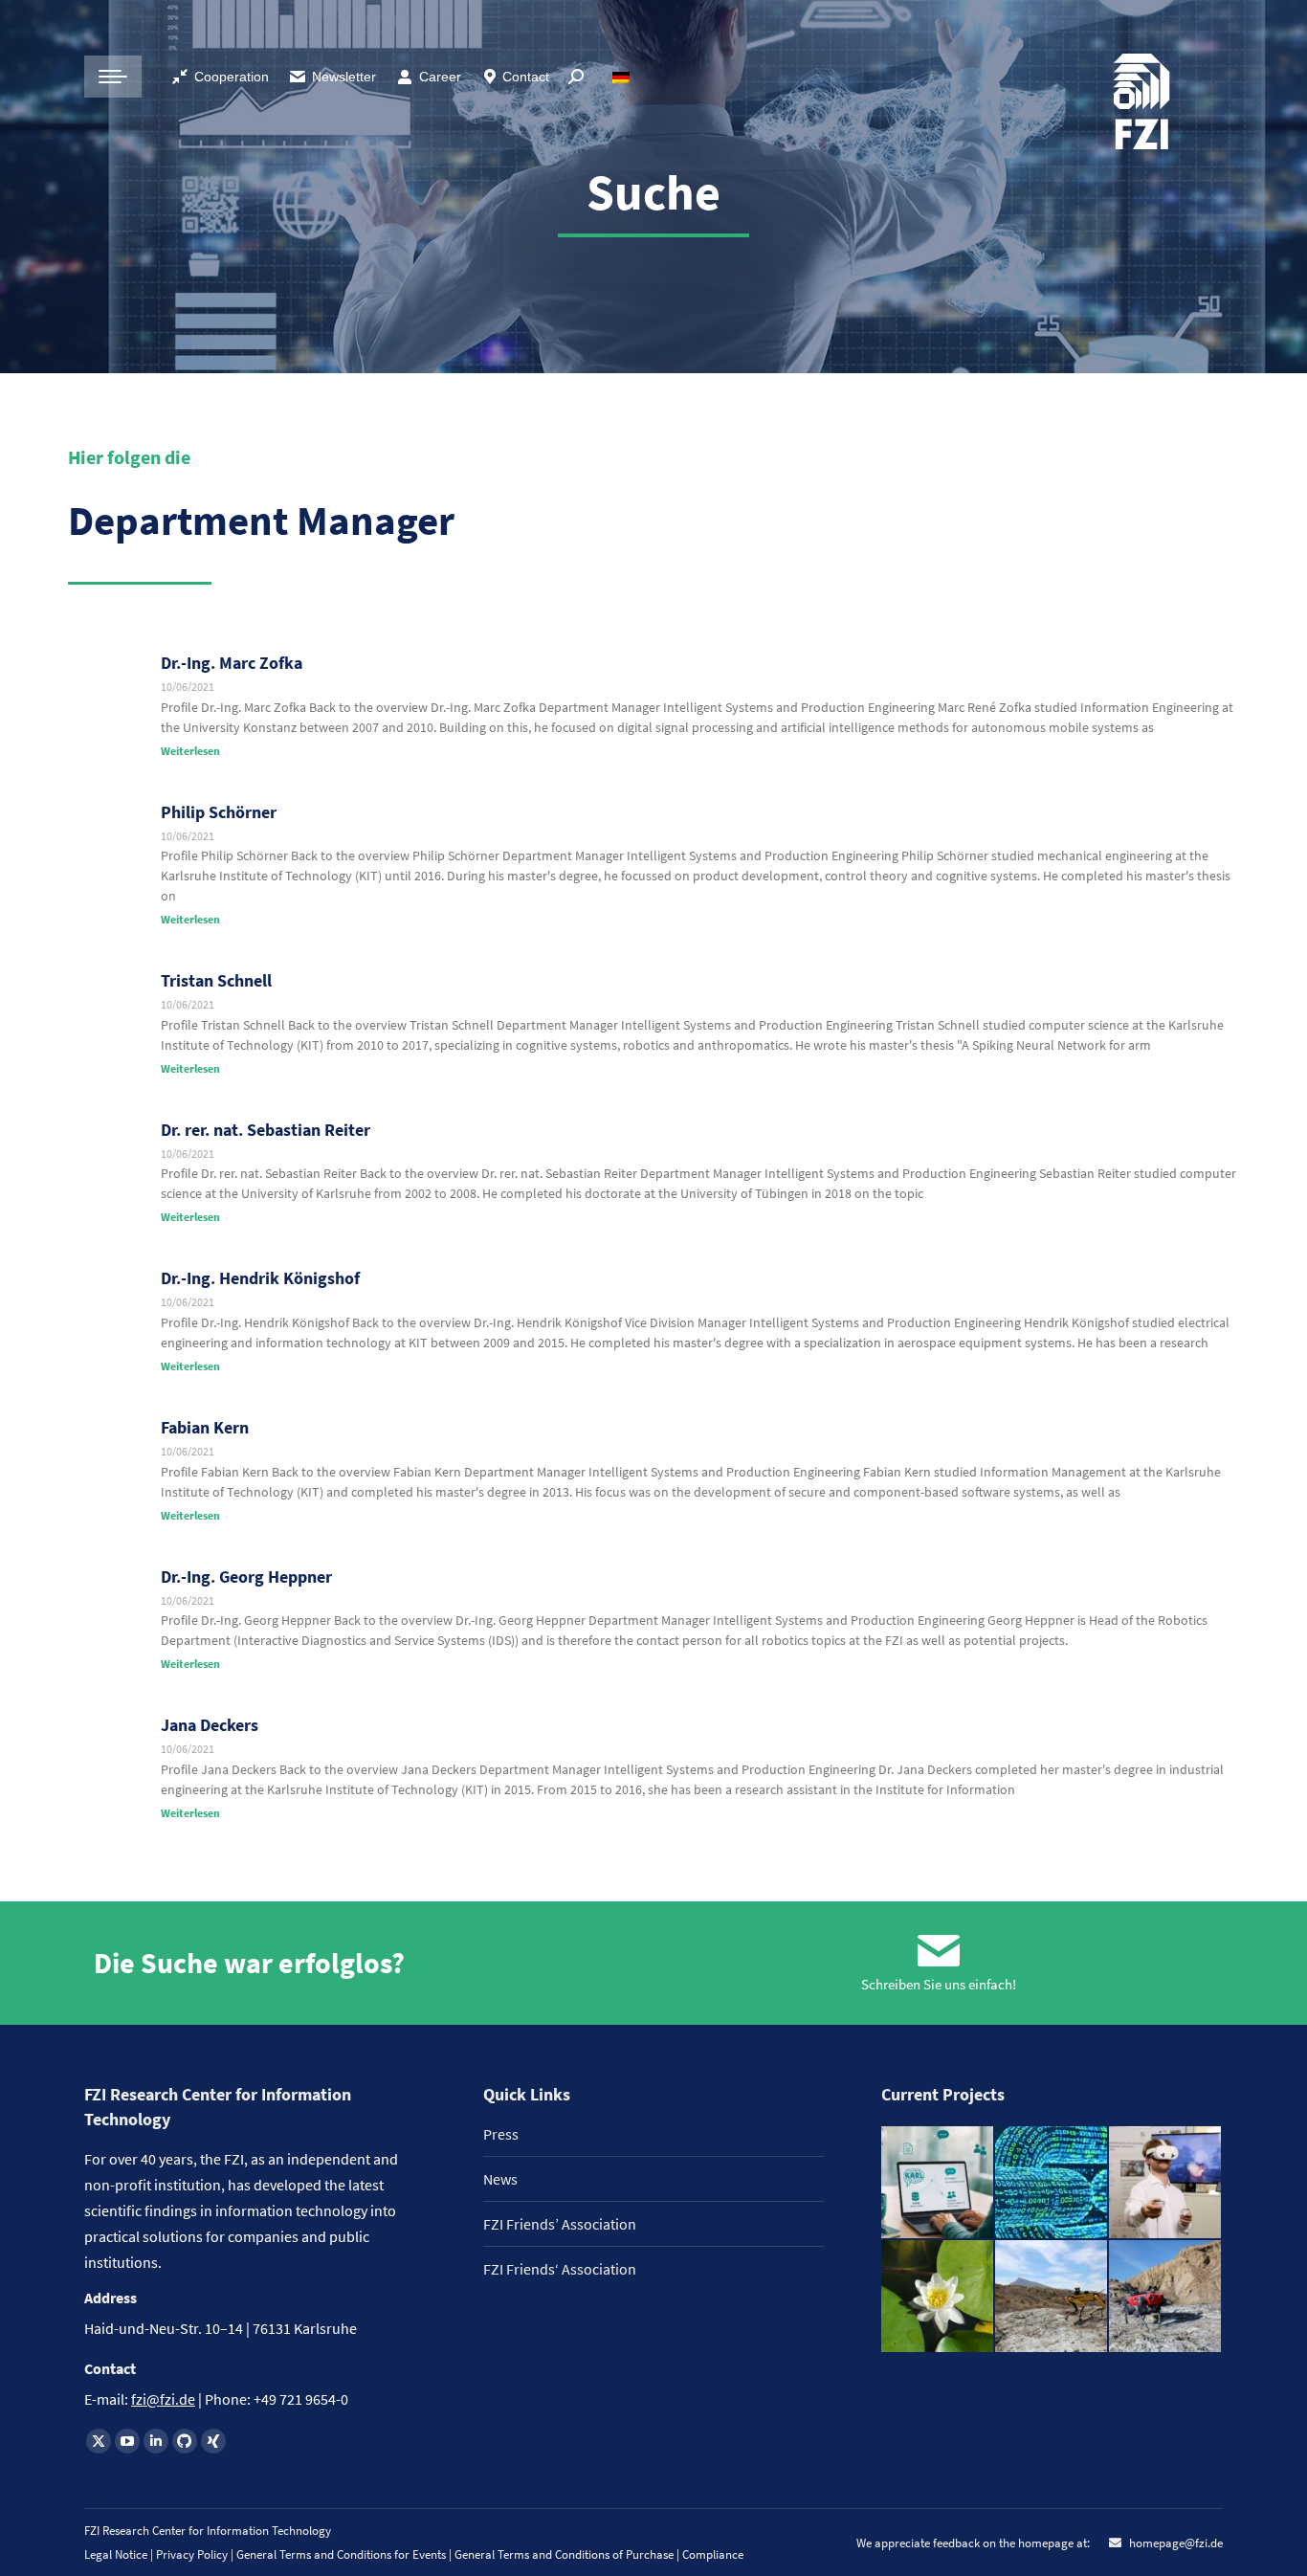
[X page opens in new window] (99, 2441)
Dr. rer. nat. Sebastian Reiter (266, 1130)
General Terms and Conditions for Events (341, 2554)
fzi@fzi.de (163, 2399)
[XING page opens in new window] (213, 2441)
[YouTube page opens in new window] (127, 2441)
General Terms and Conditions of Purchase (565, 2554)
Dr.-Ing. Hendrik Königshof (260, 1278)
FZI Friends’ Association (560, 2224)
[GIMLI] (1052, 2183)
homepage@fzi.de (1174, 2543)
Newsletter (344, 77)
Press (501, 2134)
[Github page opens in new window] (185, 2441)
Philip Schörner (219, 812)
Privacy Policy (193, 2554)
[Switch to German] (623, 77)
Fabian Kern (205, 1427)
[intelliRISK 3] (1166, 2297)
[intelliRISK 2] (1052, 2297)
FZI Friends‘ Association (560, 2269)
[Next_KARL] (938, 2183)
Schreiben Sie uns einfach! (939, 1984)
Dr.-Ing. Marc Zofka (232, 663)
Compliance (713, 2554)
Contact (526, 77)
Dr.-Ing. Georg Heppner (246, 1577)
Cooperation (232, 77)
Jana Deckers (210, 1725)
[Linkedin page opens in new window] (156, 2441)
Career (440, 77)
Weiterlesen (190, 751)
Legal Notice (116, 2554)
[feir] (1166, 2183)
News (500, 2179)
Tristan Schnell (216, 980)
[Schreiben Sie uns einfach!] (939, 1951)
